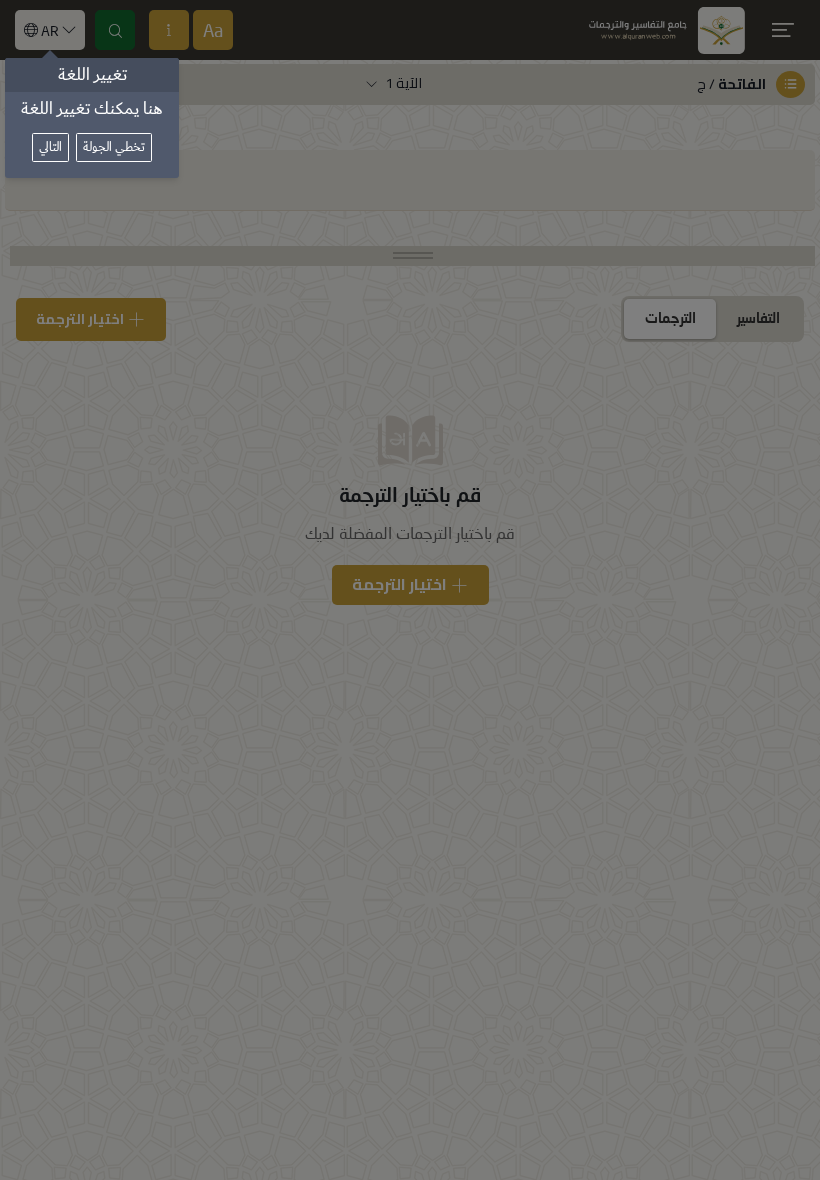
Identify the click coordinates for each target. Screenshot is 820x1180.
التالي (50, 147)
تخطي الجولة (114, 147)
